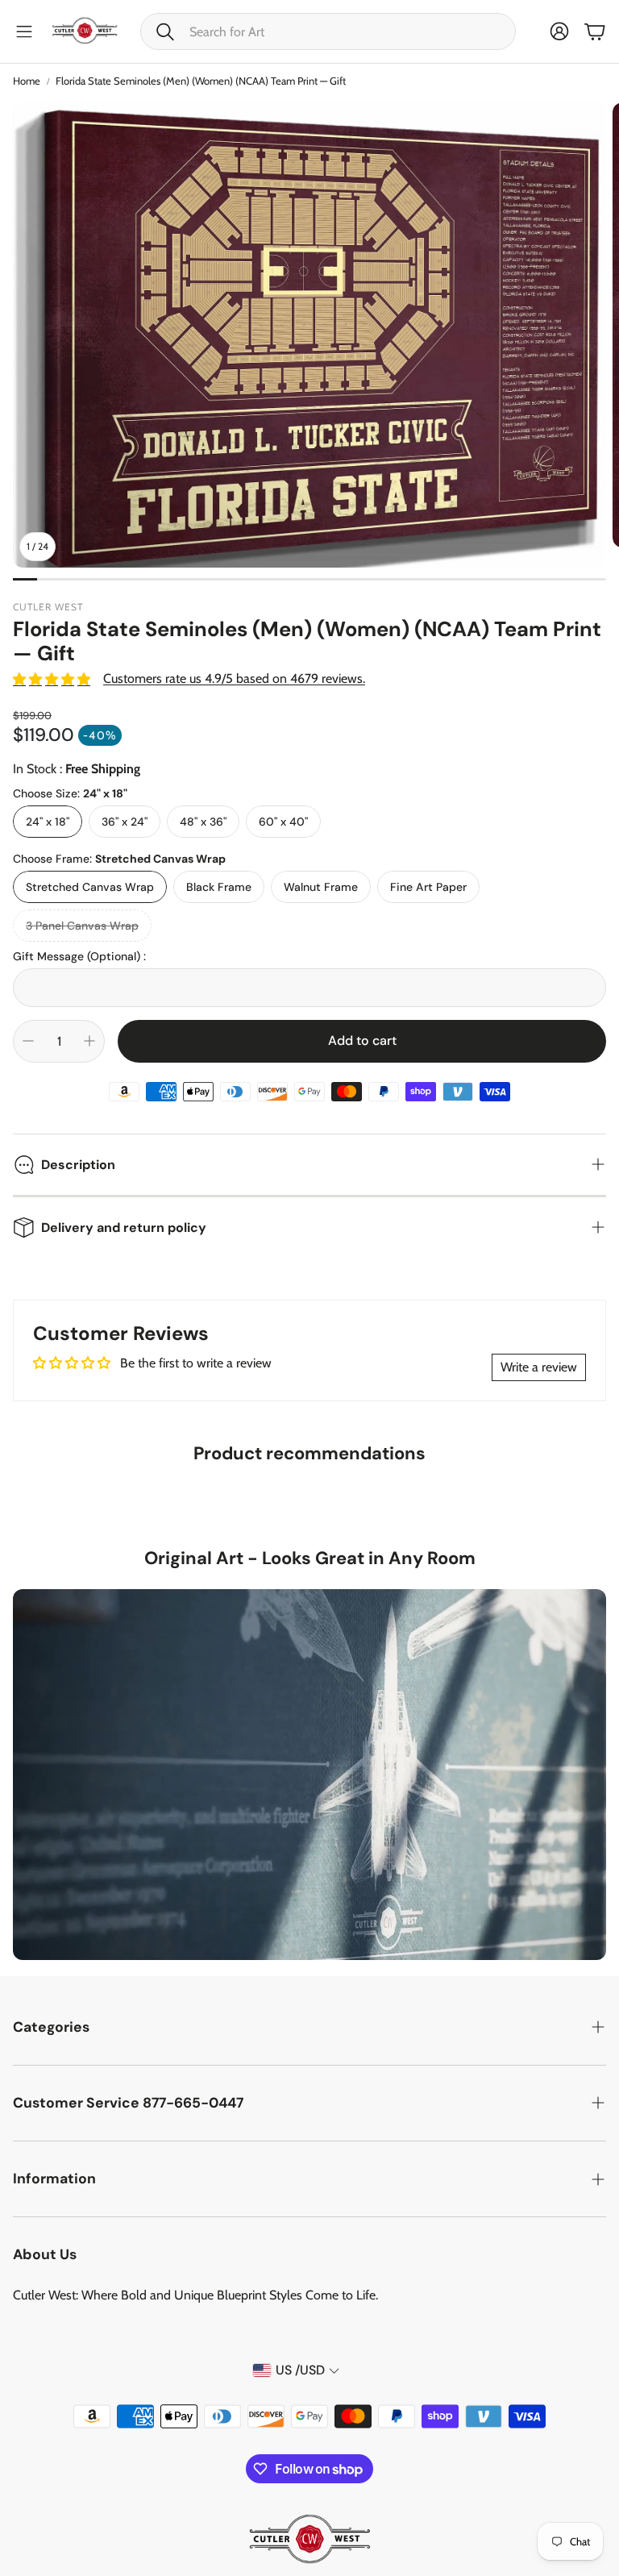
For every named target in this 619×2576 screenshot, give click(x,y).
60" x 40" (283, 822)
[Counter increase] (89, 1041)
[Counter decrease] (28, 1041)
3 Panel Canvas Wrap (82, 926)
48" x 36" (203, 822)
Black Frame (219, 887)
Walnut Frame (321, 887)
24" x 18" (48, 822)
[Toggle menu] (24, 31)
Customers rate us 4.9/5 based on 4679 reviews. (234, 678)
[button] (328, 31)
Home (27, 81)
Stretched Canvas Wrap (90, 887)
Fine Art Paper (428, 887)
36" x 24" (125, 822)
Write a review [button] (539, 1367)
